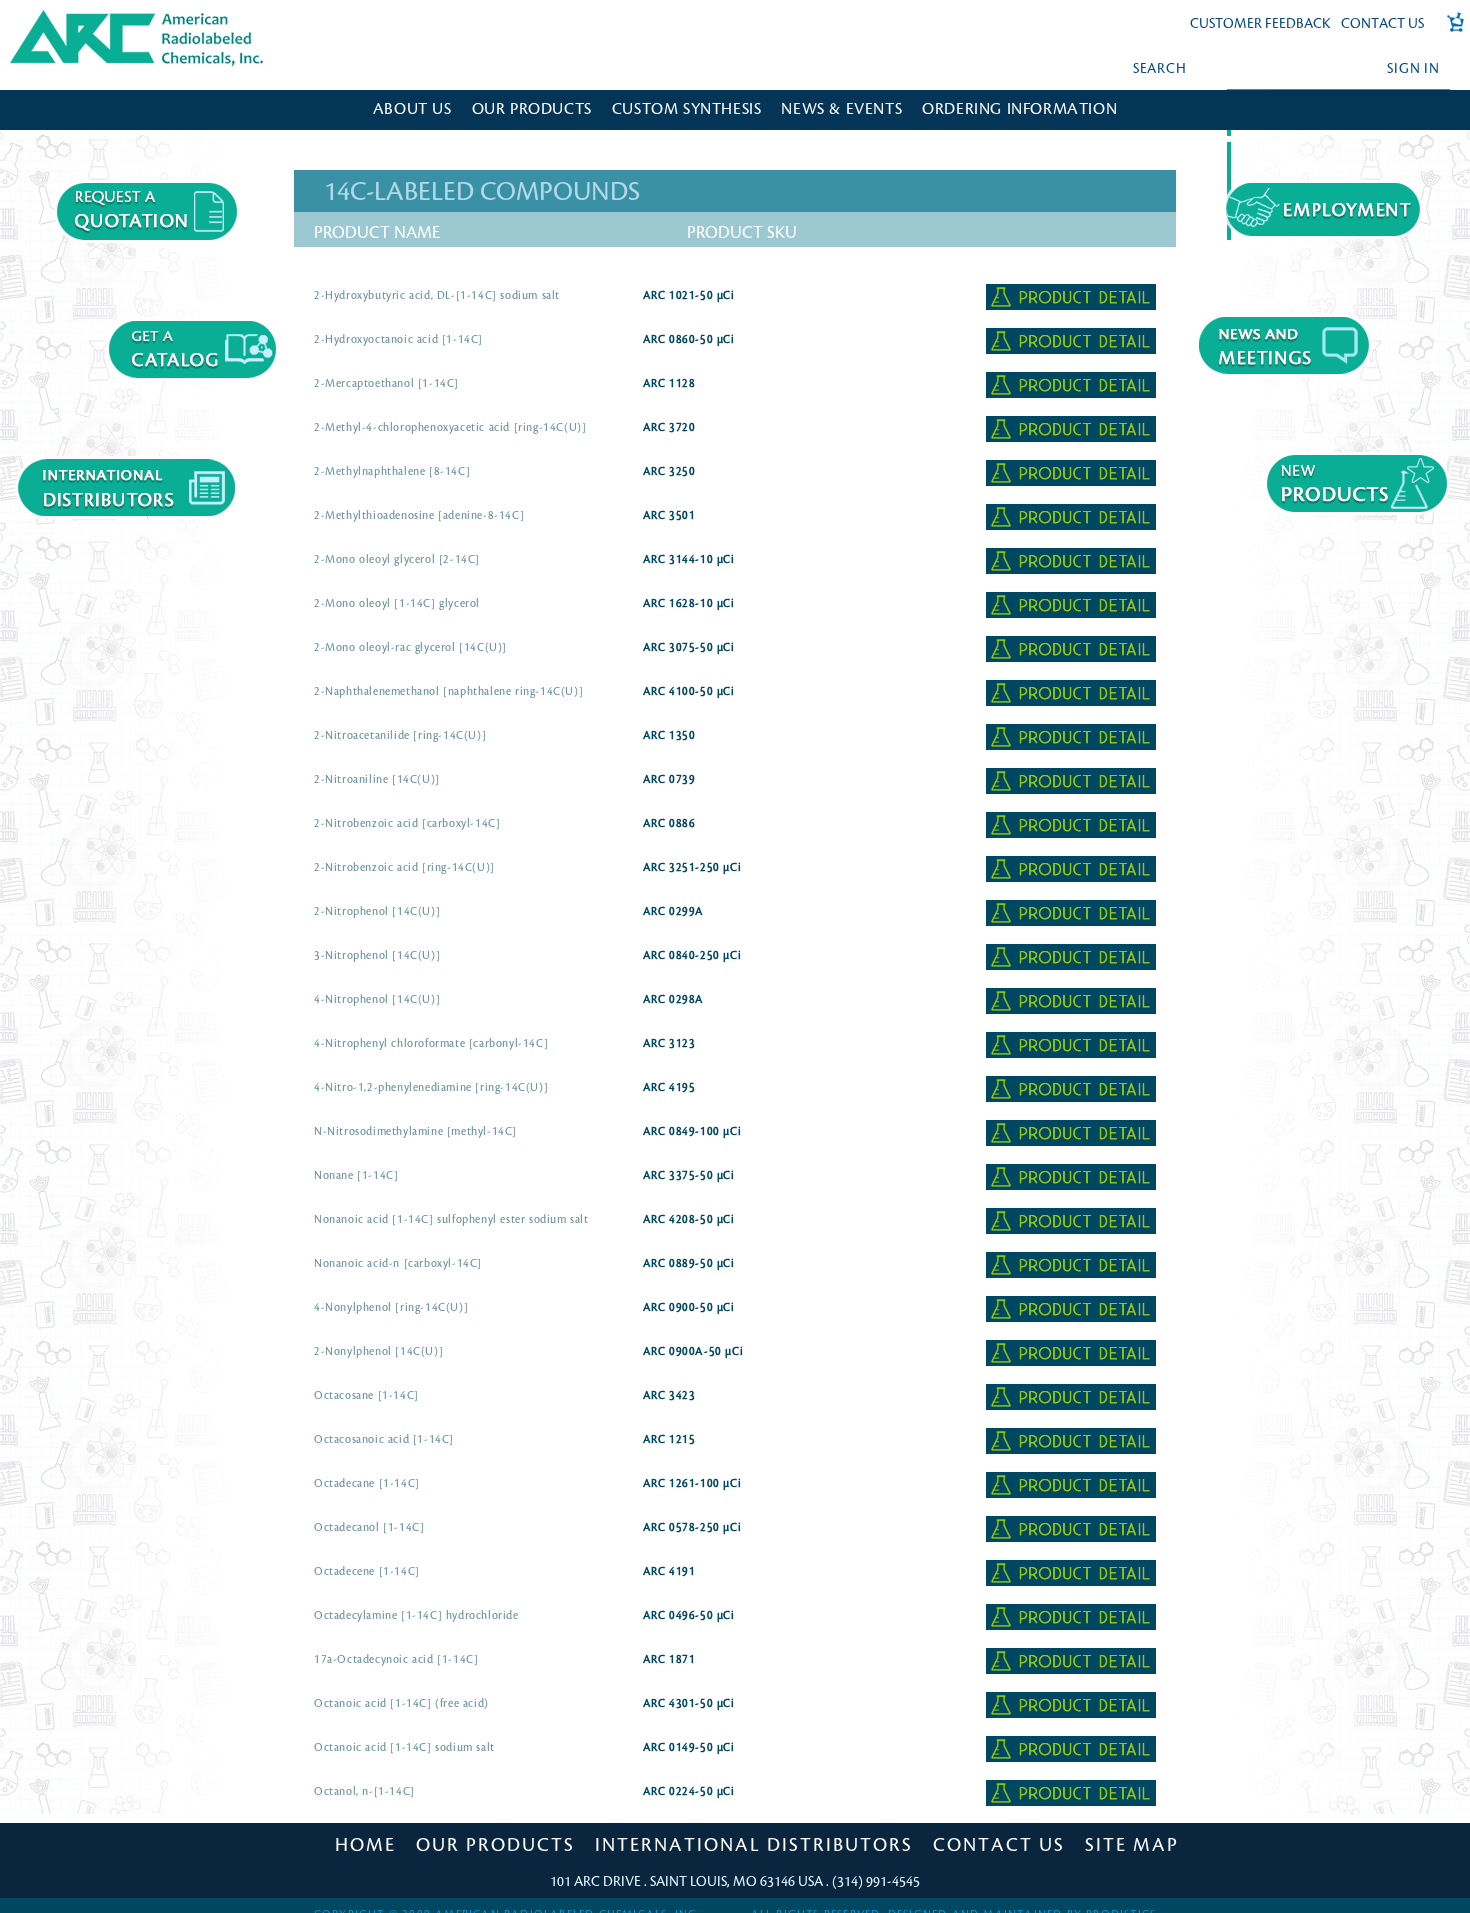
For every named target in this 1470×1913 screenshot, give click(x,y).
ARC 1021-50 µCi (689, 296)
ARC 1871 (669, 1660)
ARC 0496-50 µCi (689, 1616)
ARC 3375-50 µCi (689, 1176)
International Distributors (754, 1845)
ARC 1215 (669, 1440)
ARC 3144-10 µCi (689, 560)
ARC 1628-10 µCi (689, 604)
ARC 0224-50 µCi (689, 1792)
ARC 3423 (669, 1396)
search (1160, 68)
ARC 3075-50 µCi (689, 648)
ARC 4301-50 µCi (689, 1704)
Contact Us (1382, 23)
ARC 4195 (669, 1088)
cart (1449, 32)
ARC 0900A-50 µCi (693, 1352)
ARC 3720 (669, 428)
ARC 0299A (673, 912)
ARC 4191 (669, 1572)
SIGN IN (1413, 68)
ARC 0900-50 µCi (689, 1308)
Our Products (495, 1845)
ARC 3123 (669, 1044)
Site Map (1132, 1845)
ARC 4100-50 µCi (689, 692)
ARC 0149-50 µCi (689, 1748)
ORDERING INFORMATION (1019, 109)
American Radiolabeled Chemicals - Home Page (97, 16)
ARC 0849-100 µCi (692, 1132)
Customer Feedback (1260, 23)
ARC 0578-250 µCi (692, 1528)
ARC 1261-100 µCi (692, 1484)
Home (365, 1845)
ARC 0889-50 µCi (689, 1264)
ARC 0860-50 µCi (689, 340)
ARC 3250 (669, 472)
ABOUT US (412, 109)
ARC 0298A (673, 1000)
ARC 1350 (669, 736)
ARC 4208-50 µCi (689, 1220)
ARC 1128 (669, 384)
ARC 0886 (669, 824)
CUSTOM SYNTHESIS (687, 109)
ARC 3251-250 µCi (692, 868)
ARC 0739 (669, 780)
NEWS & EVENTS (841, 109)
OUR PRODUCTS (532, 109)
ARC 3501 (669, 516)
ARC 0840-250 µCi (692, 956)
